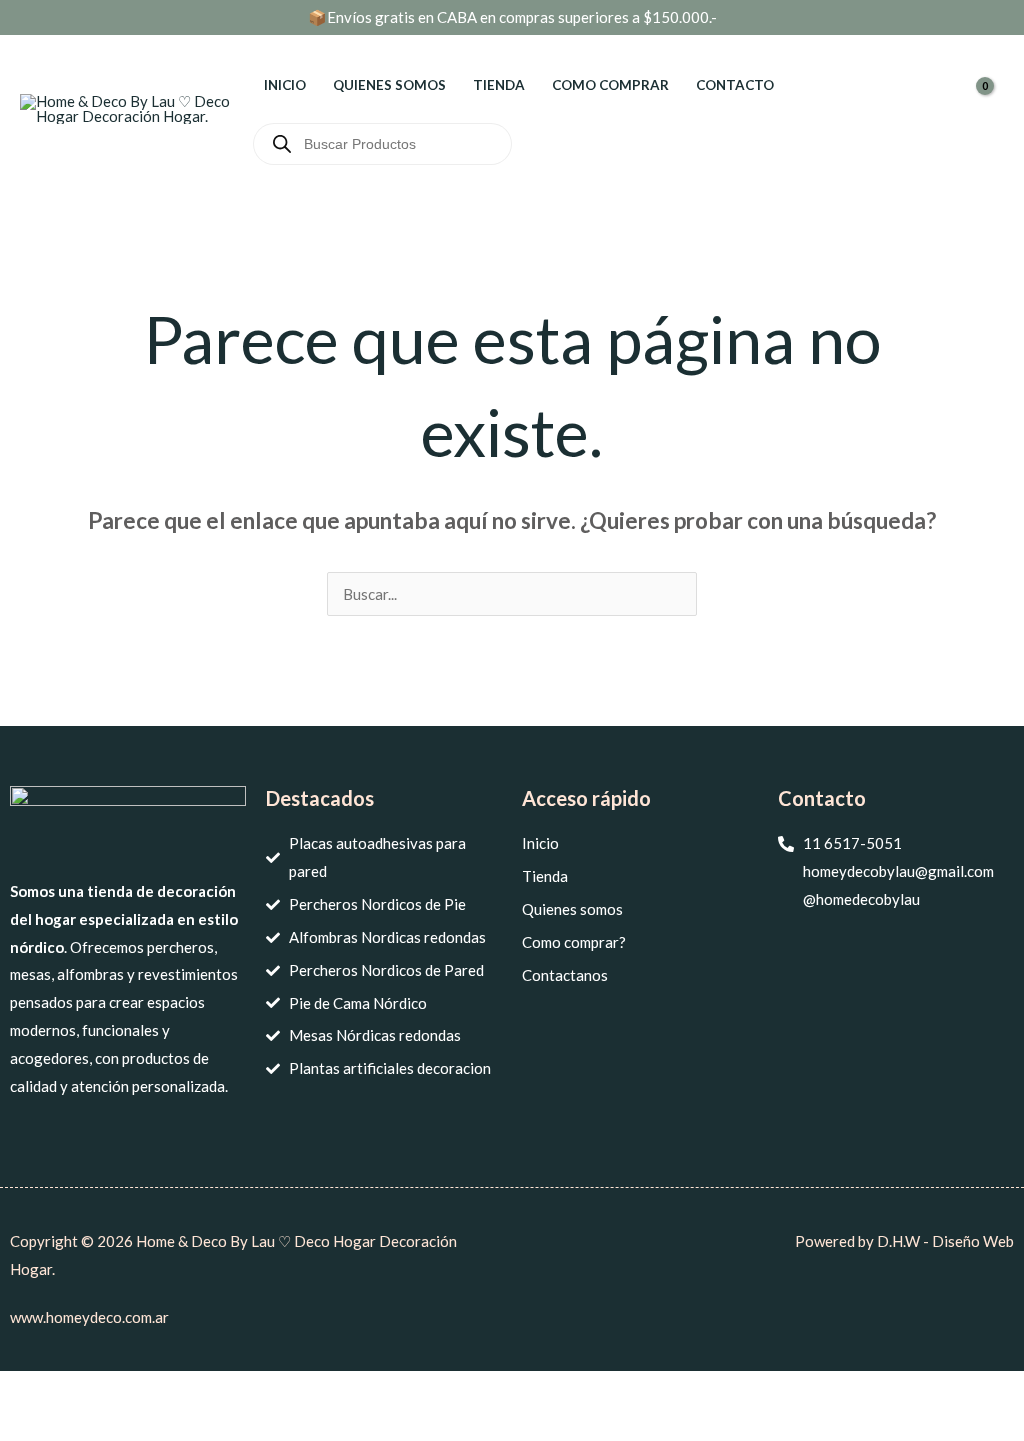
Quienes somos (389, 85)
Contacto (735, 85)
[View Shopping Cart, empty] (989, 109)
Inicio (285, 85)
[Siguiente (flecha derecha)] (78, 1425)
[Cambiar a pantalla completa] (78, 1390)
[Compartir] (131, 1390)
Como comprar (610, 85)
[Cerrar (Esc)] (184, 1390)
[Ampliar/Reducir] (25, 1390)
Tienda (499, 85)
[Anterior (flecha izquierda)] (25, 1425)
